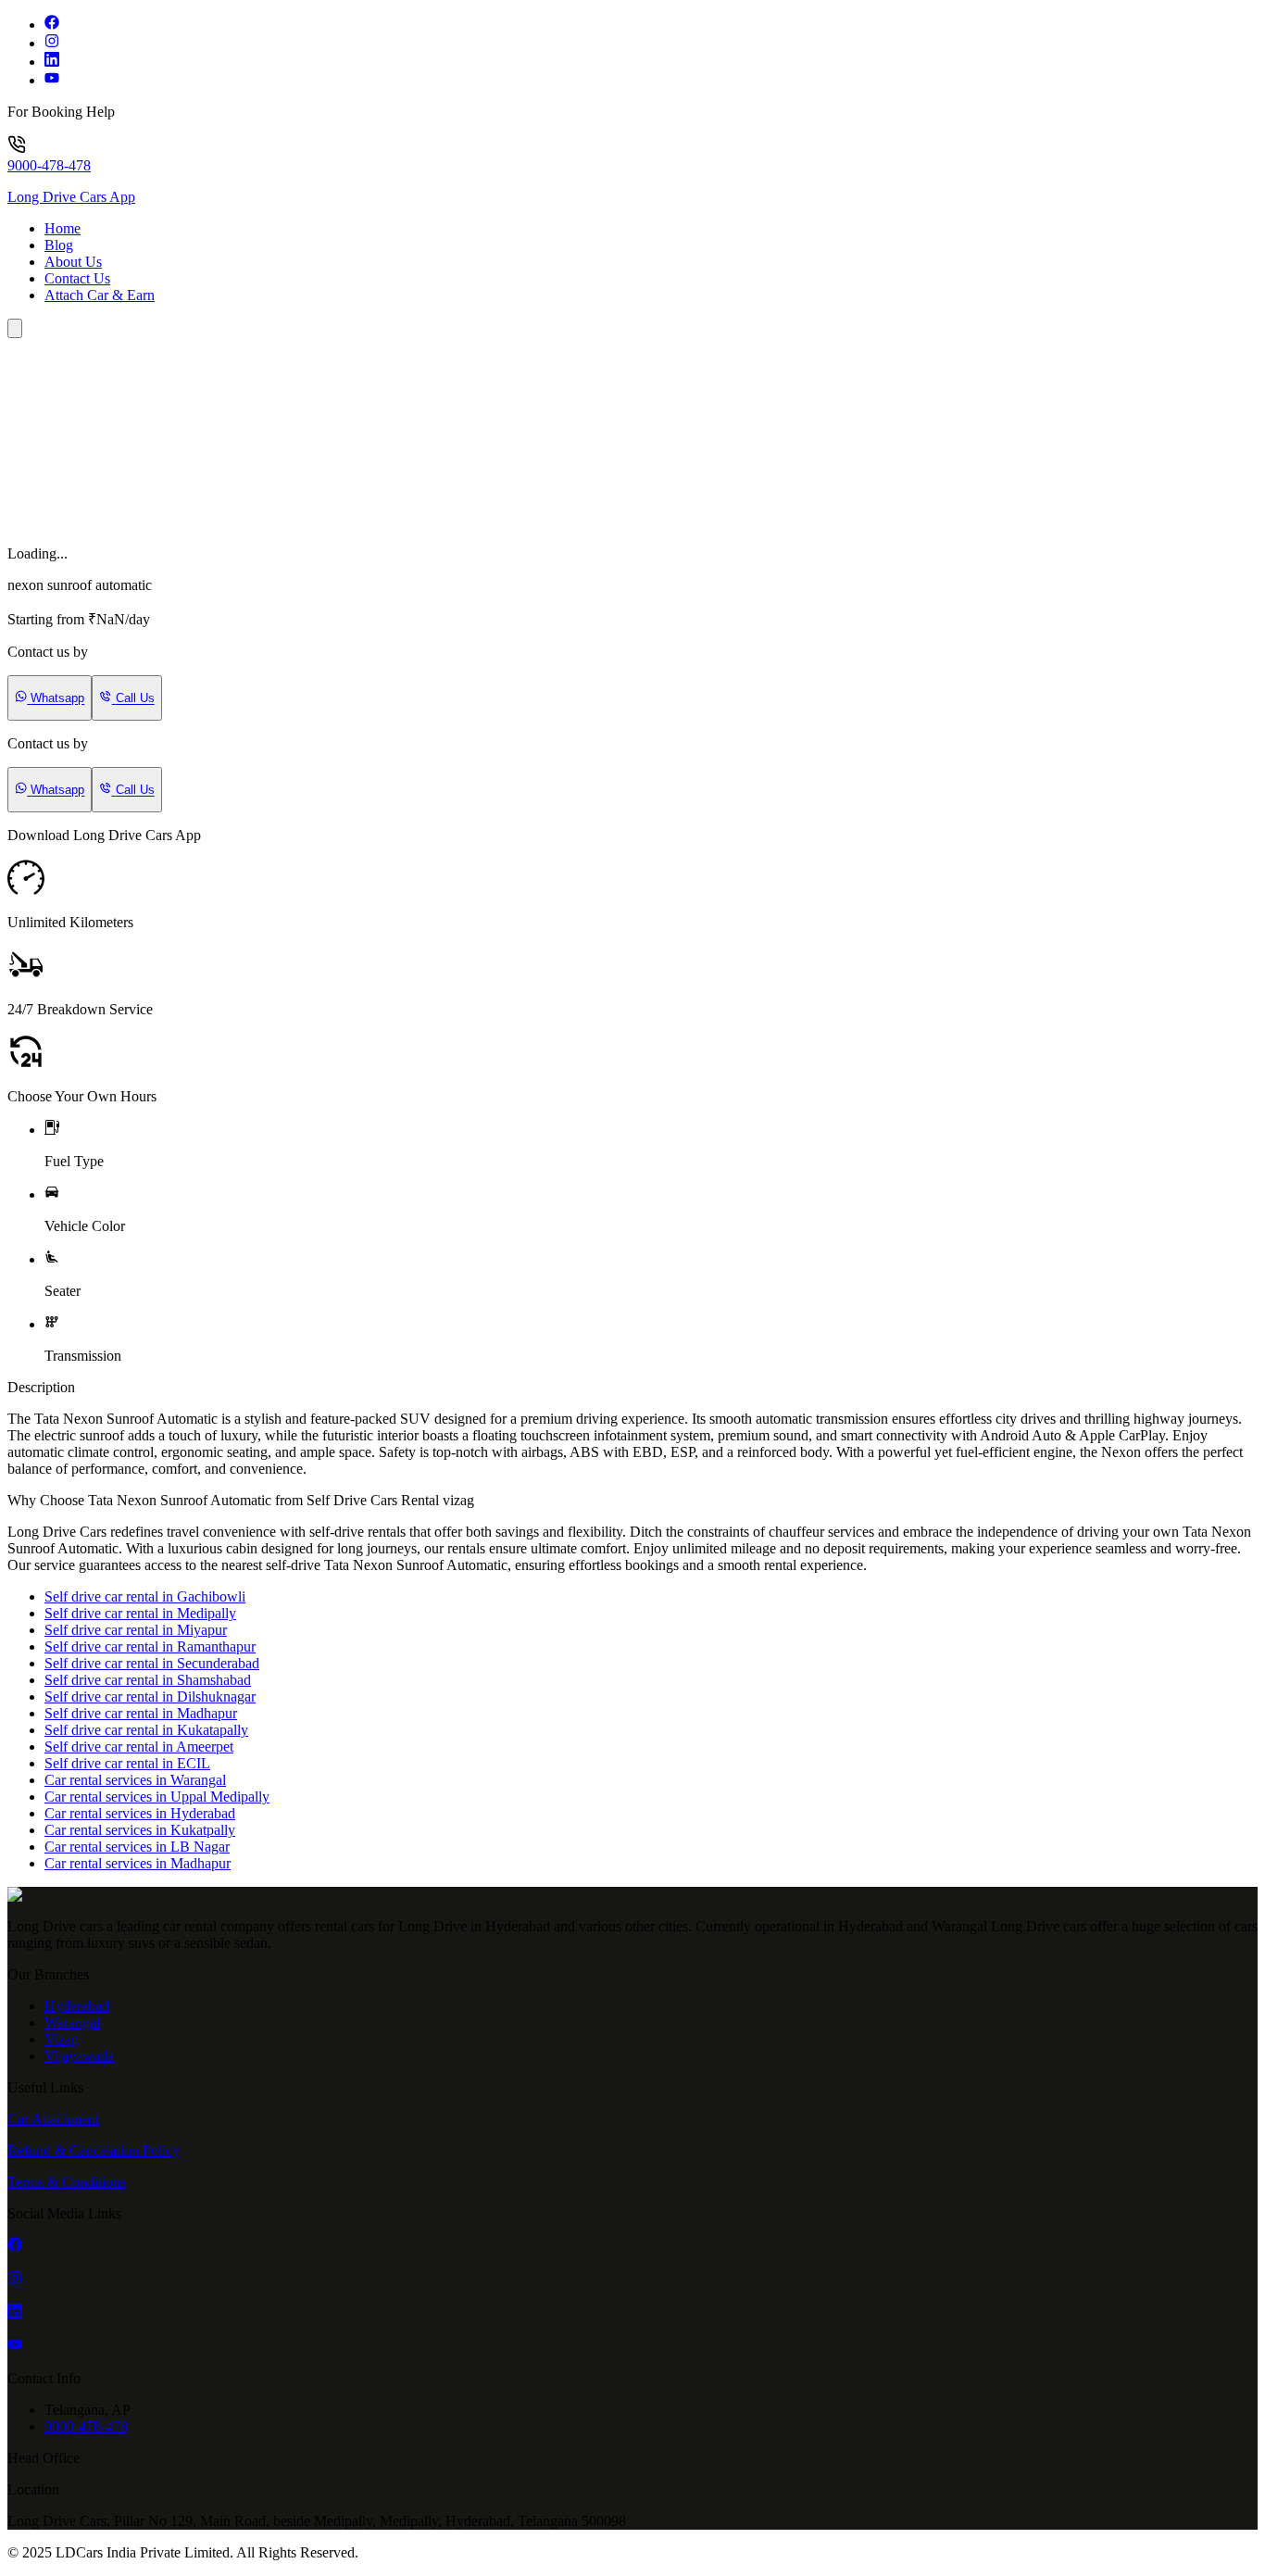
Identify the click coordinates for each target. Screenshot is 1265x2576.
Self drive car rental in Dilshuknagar (150, 1696)
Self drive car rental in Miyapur (136, 1630)
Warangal (72, 2023)
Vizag (62, 2039)
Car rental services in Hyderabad (140, 1813)
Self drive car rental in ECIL (127, 1763)
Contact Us (77, 278)
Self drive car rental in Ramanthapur (150, 1646)
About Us (73, 262)
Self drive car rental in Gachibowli (145, 1596)
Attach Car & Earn (100, 295)
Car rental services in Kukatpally (140, 1830)
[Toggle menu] (15, 328)
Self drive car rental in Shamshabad (148, 1680)
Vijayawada (79, 2056)
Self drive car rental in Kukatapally (146, 1730)
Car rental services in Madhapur (138, 1863)
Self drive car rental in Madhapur (141, 1713)
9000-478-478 (49, 165)
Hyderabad (77, 2006)
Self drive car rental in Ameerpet (139, 1747)
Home (63, 228)
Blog (59, 245)
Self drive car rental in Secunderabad (152, 1663)
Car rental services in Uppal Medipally (157, 1797)
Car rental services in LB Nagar (137, 1847)
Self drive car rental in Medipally (140, 1613)
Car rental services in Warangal (135, 1780)
